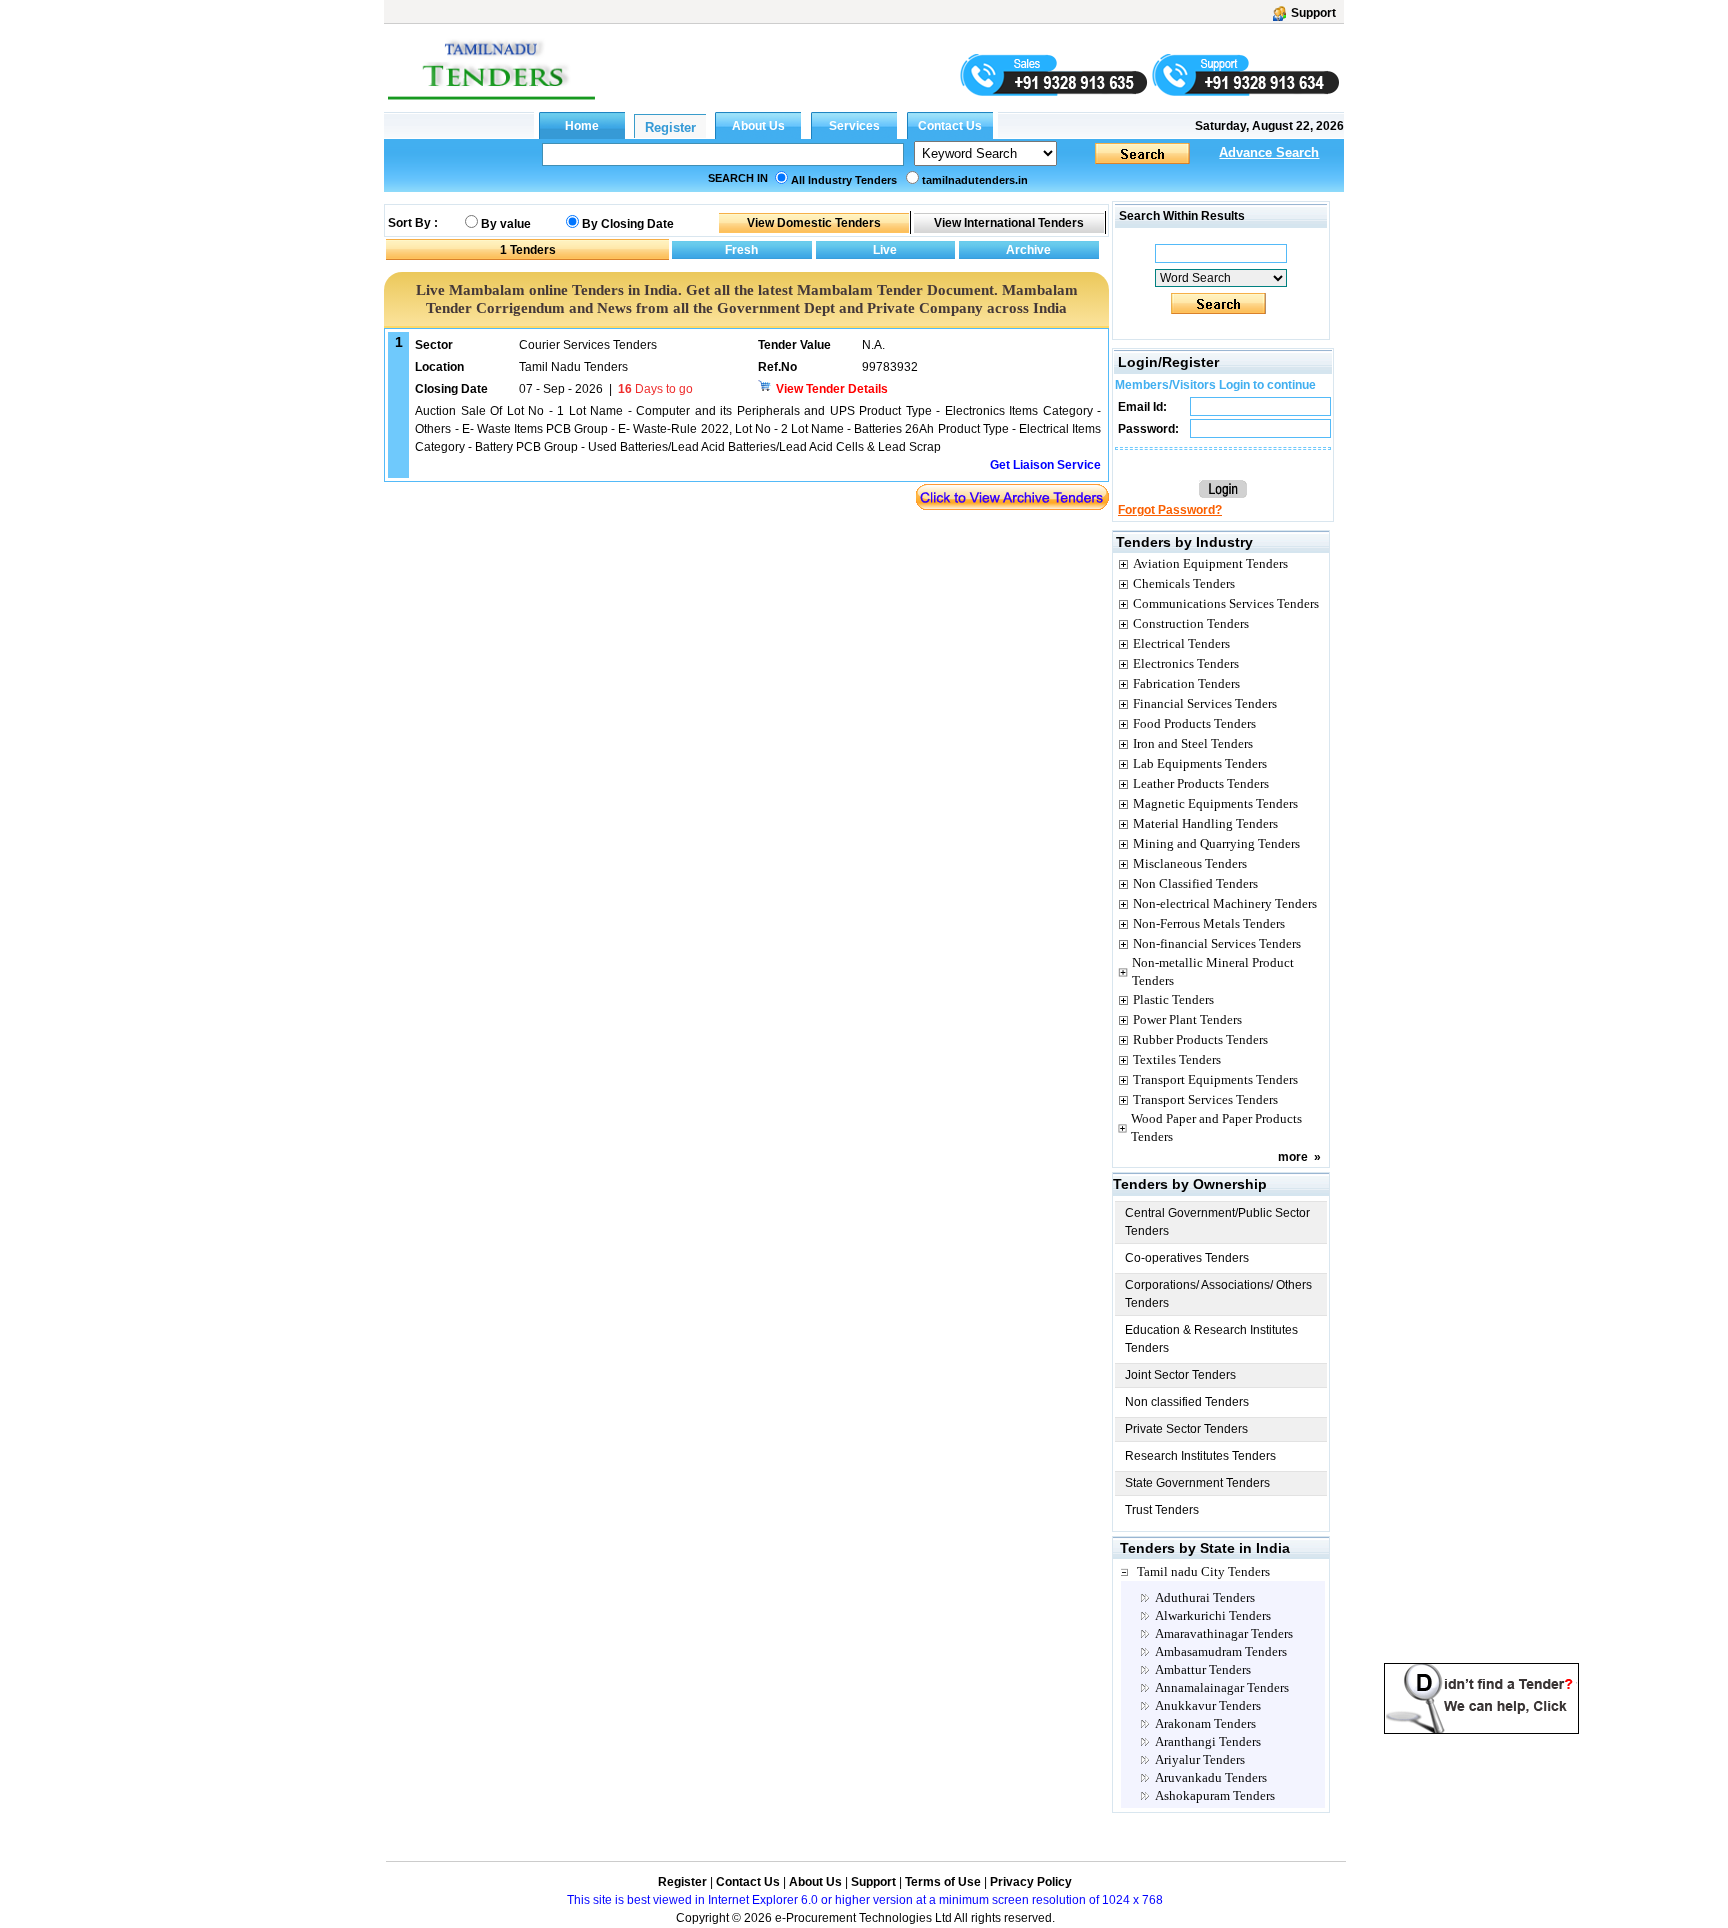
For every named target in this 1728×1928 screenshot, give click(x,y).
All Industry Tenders (844, 180)
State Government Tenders (1197, 1483)
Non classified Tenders (1187, 1402)
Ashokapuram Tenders (1215, 1795)
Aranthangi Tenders (1208, 1741)
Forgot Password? (1170, 510)
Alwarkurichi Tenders (1213, 1615)
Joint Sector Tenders (1180, 1375)
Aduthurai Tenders (1205, 1597)
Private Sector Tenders (1186, 1429)
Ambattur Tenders (1203, 1669)
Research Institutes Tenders (1200, 1456)
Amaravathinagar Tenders (1224, 1633)
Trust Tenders (1162, 1510)
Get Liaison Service (1045, 465)
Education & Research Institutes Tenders (1211, 1339)
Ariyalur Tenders (1200, 1759)
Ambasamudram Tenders (1221, 1651)
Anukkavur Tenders (1208, 1705)
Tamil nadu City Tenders (1203, 1571)
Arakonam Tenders (1205, 1723)
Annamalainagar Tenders (1222, 1687)
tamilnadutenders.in (975, 180)
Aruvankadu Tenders (1211, 1777)
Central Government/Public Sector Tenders (1217, 1222)
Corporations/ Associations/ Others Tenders (1218, 1294)
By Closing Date (628, 224)
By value (506, 224)
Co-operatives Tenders (1187, 1258)
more (1293, 1157)
